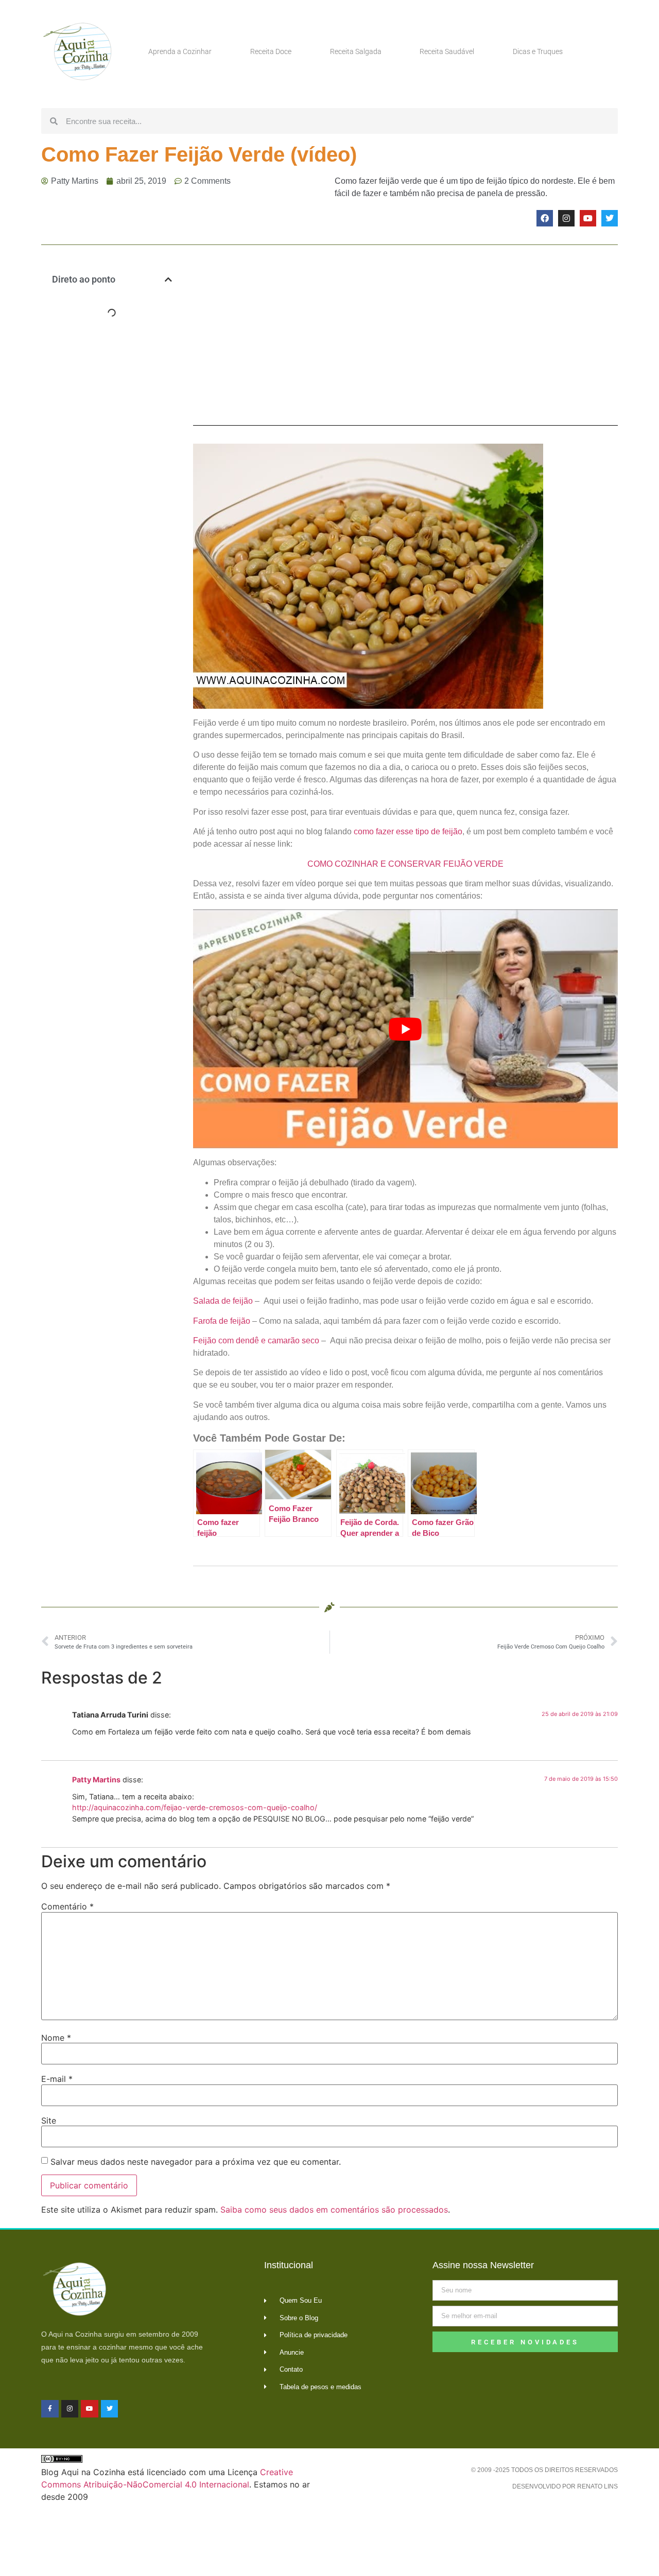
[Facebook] (545, 218)
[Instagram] (566, 218)
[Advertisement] (112, 494)
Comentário (67, 1906)
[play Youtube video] (405, 1029)
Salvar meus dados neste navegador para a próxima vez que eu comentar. (196, 2162)
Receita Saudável (447, 51)
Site (49, 2121)
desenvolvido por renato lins (565, 2486)
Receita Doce (271, 51)
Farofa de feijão (222, 1321)
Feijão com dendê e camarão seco (256, 1340)
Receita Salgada (356, 51)
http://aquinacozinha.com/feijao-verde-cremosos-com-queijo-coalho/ (195, 1807)
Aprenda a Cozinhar (180, 51)
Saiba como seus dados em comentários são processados (334, 2210)
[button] (168, 279)
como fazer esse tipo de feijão (408, 831)
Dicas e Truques (538, 51)
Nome (56, 2038)
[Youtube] (588, 218)
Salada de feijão (223, 1301)
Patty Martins (96, 1780)
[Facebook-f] (50, 2409)
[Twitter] (610, 218)
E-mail (57, 2079)
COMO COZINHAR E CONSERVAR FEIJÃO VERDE (405, 864)
